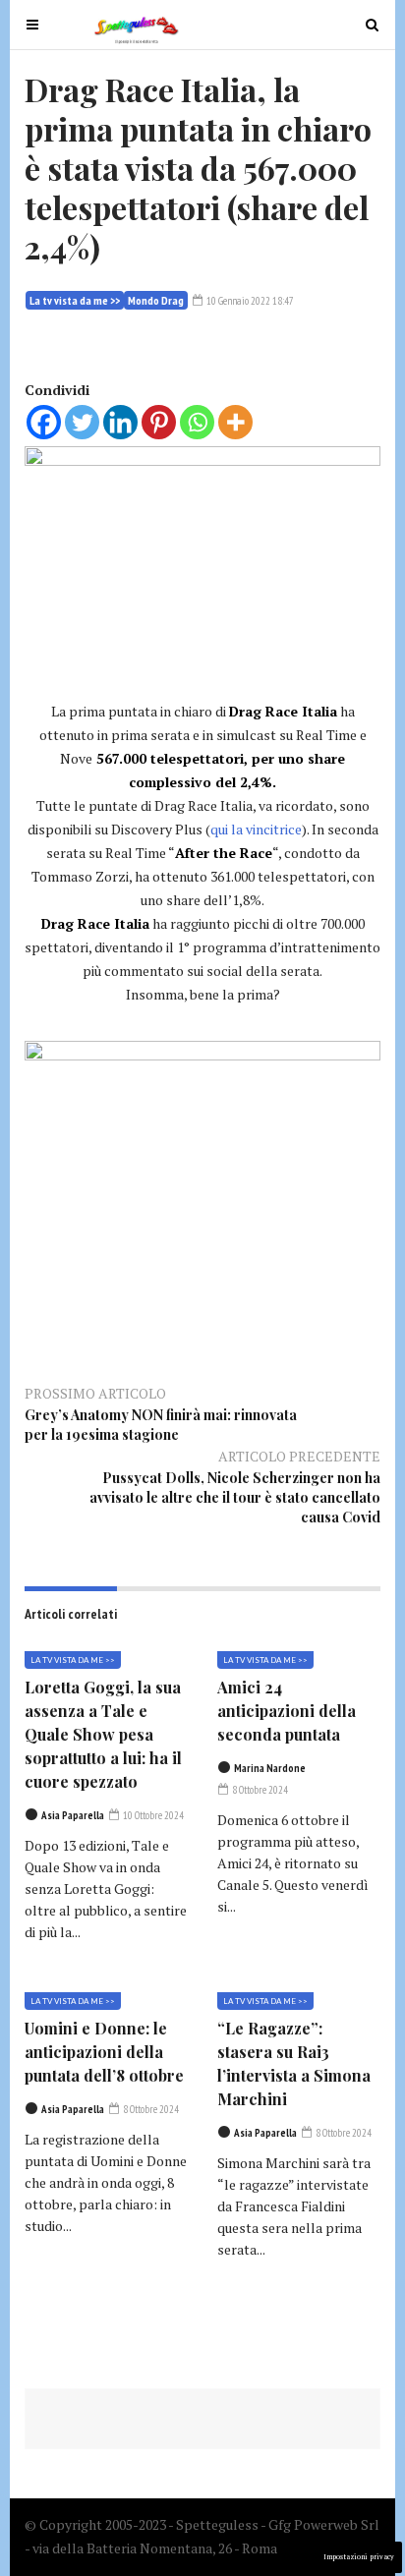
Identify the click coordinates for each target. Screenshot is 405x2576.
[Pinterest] (159, 422)
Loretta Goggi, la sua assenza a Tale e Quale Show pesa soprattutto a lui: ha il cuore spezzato (103, 1734)
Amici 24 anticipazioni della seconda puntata (287, 1711)
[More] (235, 422)
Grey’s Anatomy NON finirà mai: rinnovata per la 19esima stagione (161, 1425)
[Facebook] (44, 422)
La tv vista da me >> (75, 300)
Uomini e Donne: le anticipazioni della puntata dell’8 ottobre (104, 2052)
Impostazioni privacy (359, 2557)
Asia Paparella (73, 1815)
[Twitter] (82, 422)
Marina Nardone (270, 1768)
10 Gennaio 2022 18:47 (249, 301)
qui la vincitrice (256, 829)
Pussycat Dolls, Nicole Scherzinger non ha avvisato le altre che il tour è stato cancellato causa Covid (235, 1497)
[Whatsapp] (197, 422)
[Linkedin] (120, 422)
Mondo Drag (156, 300)
